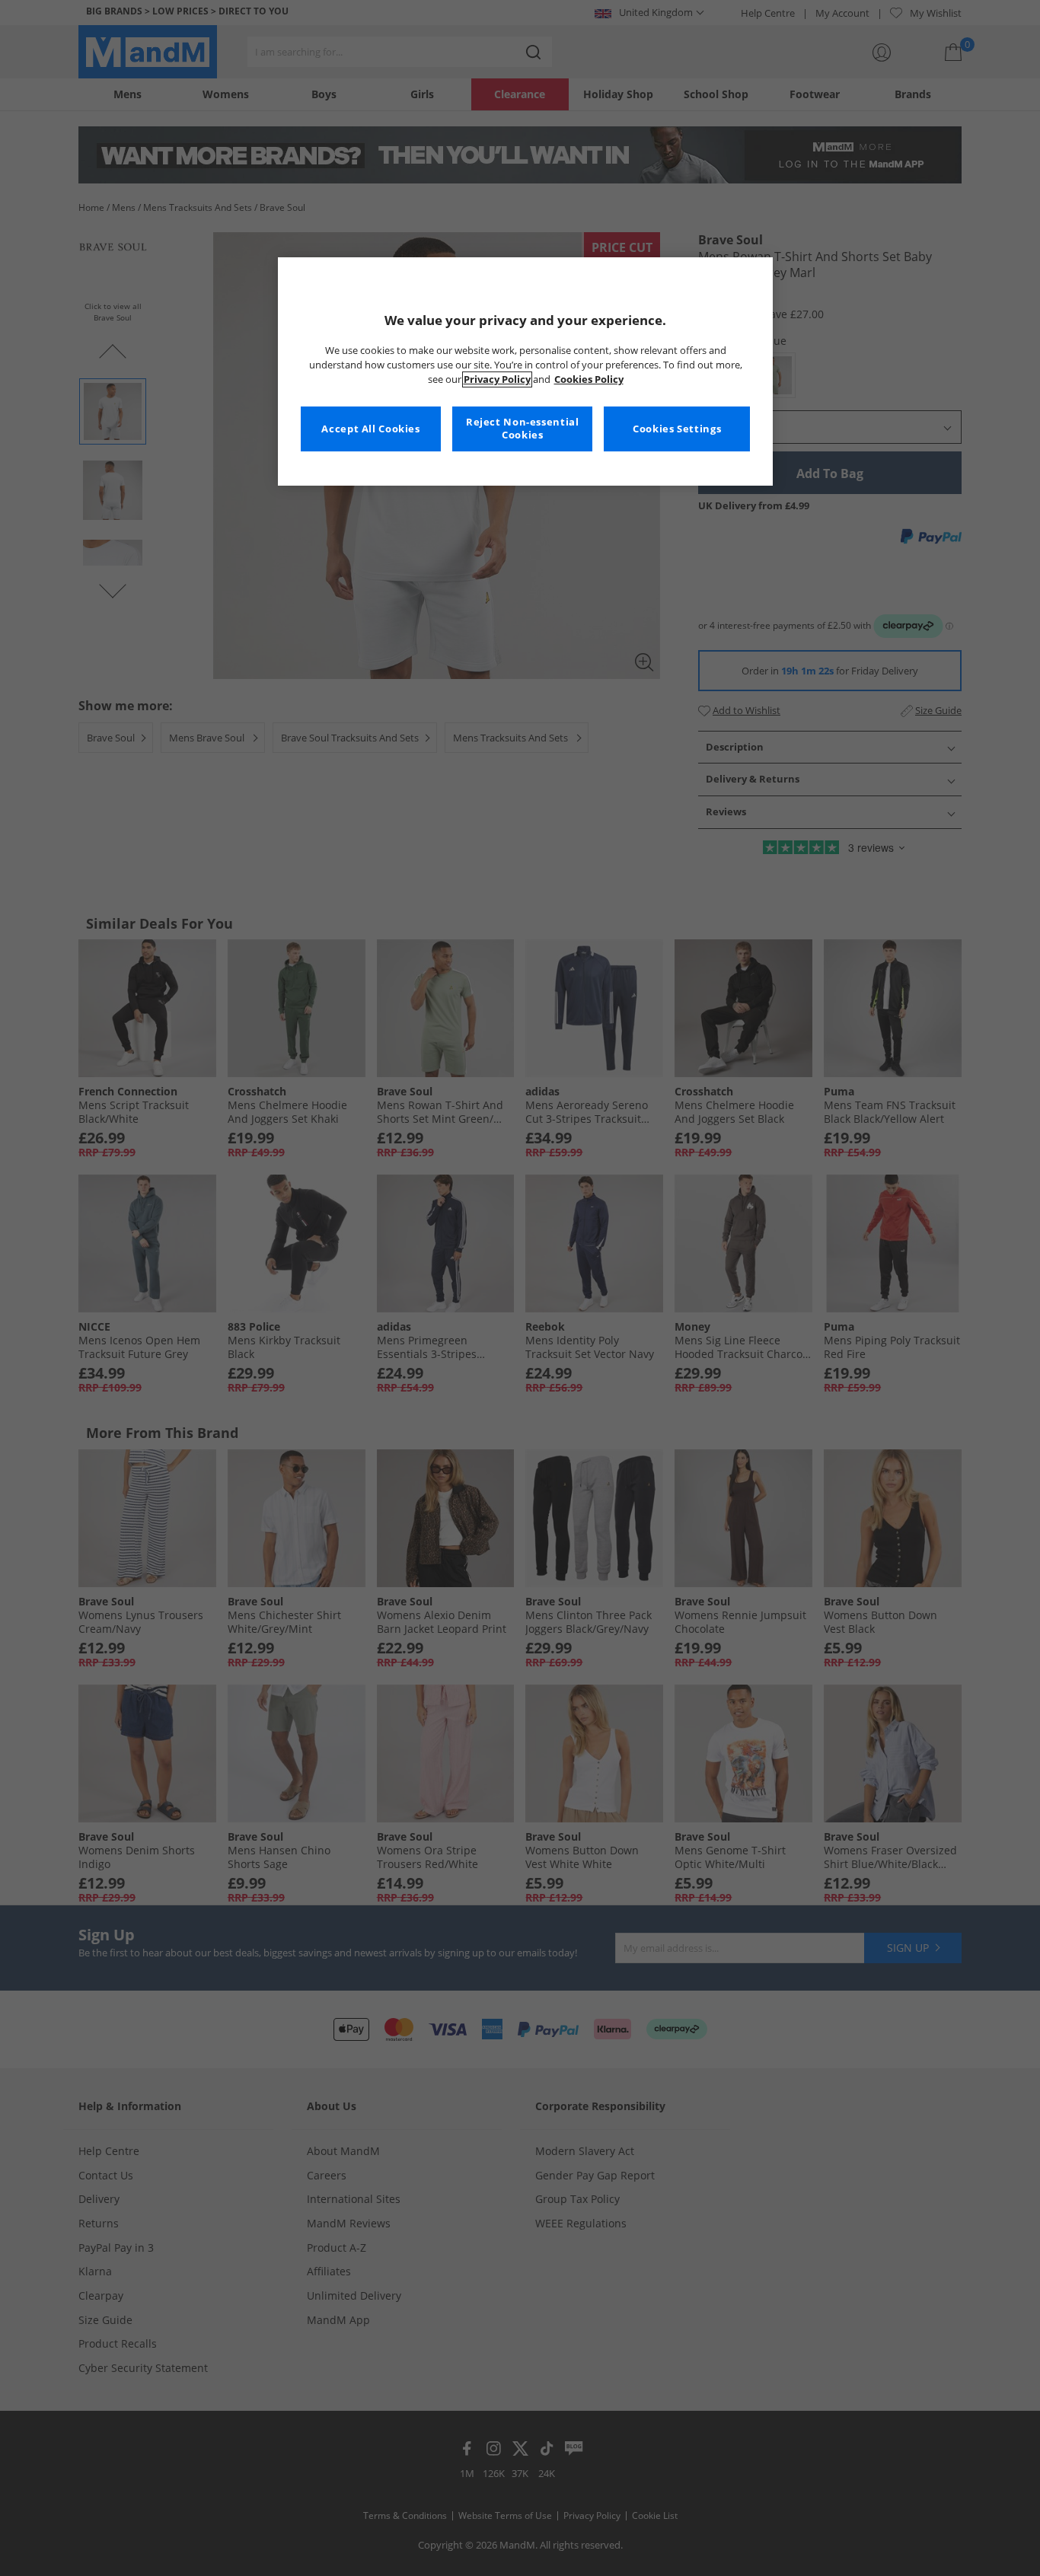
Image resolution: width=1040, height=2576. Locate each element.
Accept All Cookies (370, 429)
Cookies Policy (589, 379)
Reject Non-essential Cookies (523, 429)
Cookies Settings (677, 429)
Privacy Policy (497, 379)
